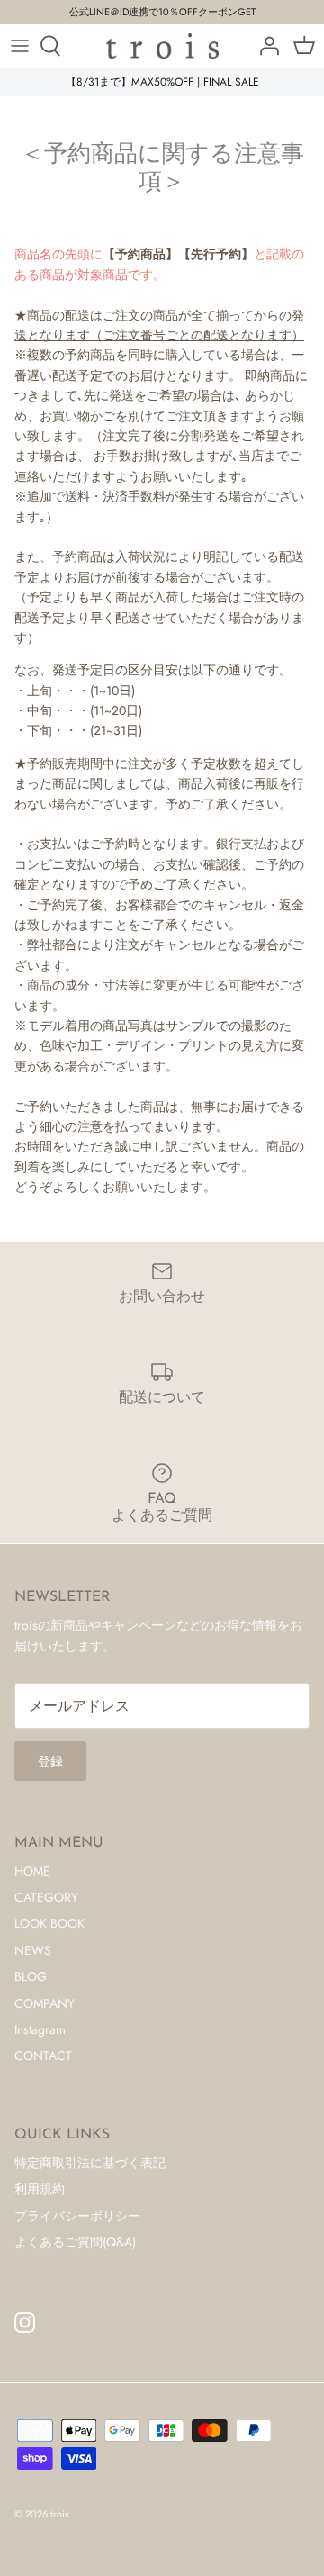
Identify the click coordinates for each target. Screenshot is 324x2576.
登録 (50, 1761)
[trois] (162, 46)
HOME (32, 1871)
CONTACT (43, 2056)
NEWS (33, 1950)
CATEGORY (46, 1897)
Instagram (40, 2029)
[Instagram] (25, 2323)
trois (59, 2514)
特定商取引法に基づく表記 (90, 2163)
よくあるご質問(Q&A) (75, 2242)
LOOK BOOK (49, 1923)
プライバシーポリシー (77, 2216)
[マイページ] (265, 46)
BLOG (31, 1976)
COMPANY (45, 2003)
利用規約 (40, 2189)
